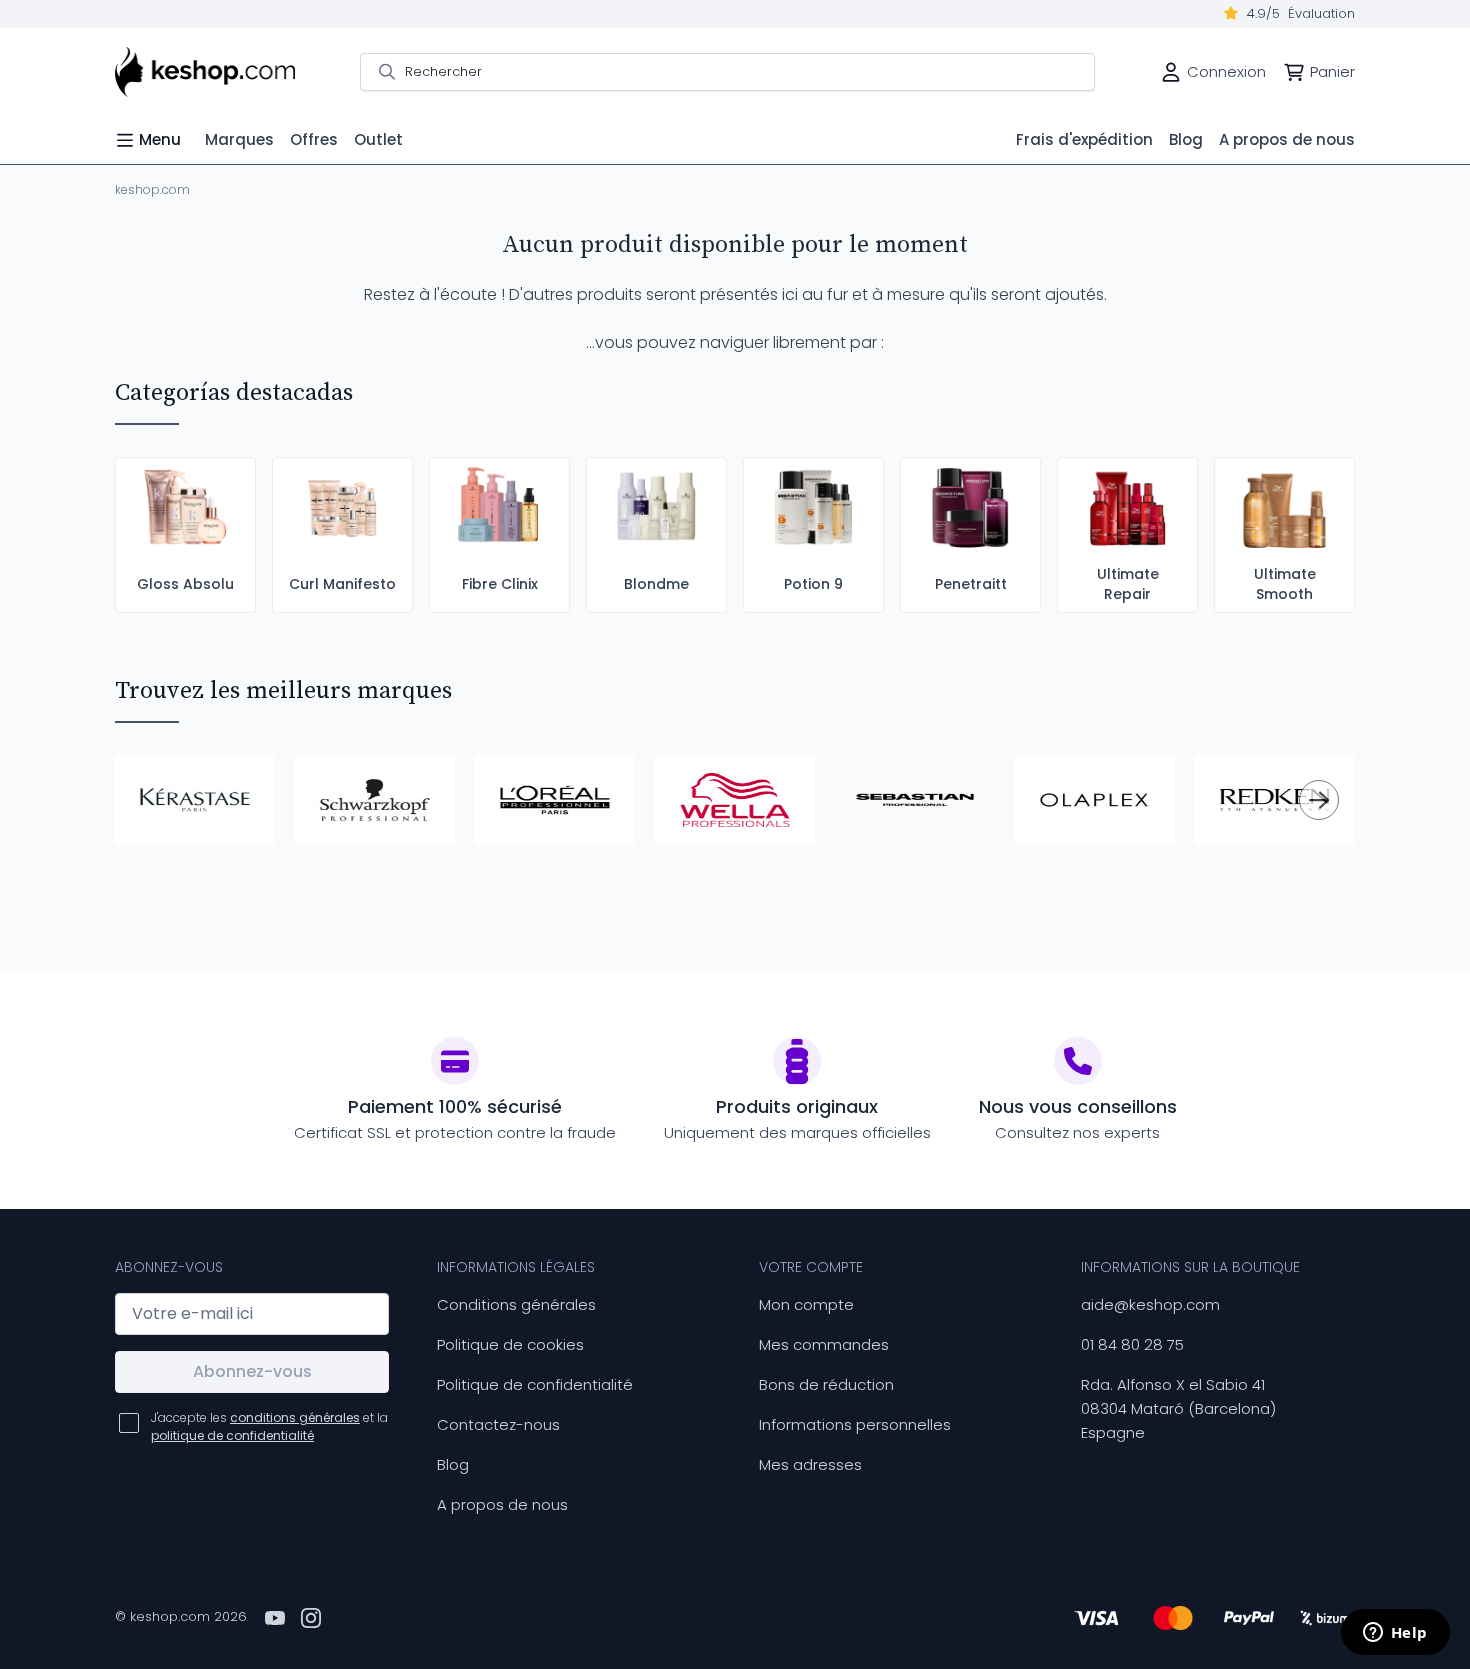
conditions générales (295, 1417)
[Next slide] (1319, 800)
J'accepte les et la (269, 1426)
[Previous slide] (151, 800)
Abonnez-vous (252, 1371)
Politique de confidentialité (535, 1384)
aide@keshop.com (1150, 1304)
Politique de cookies (510, 1344)
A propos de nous (502, 1504)
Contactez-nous (498, 1424)
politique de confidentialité (232, 1435)
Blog (453, 1464)
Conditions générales (516, 1304)
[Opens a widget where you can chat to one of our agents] (1395, 1634)
